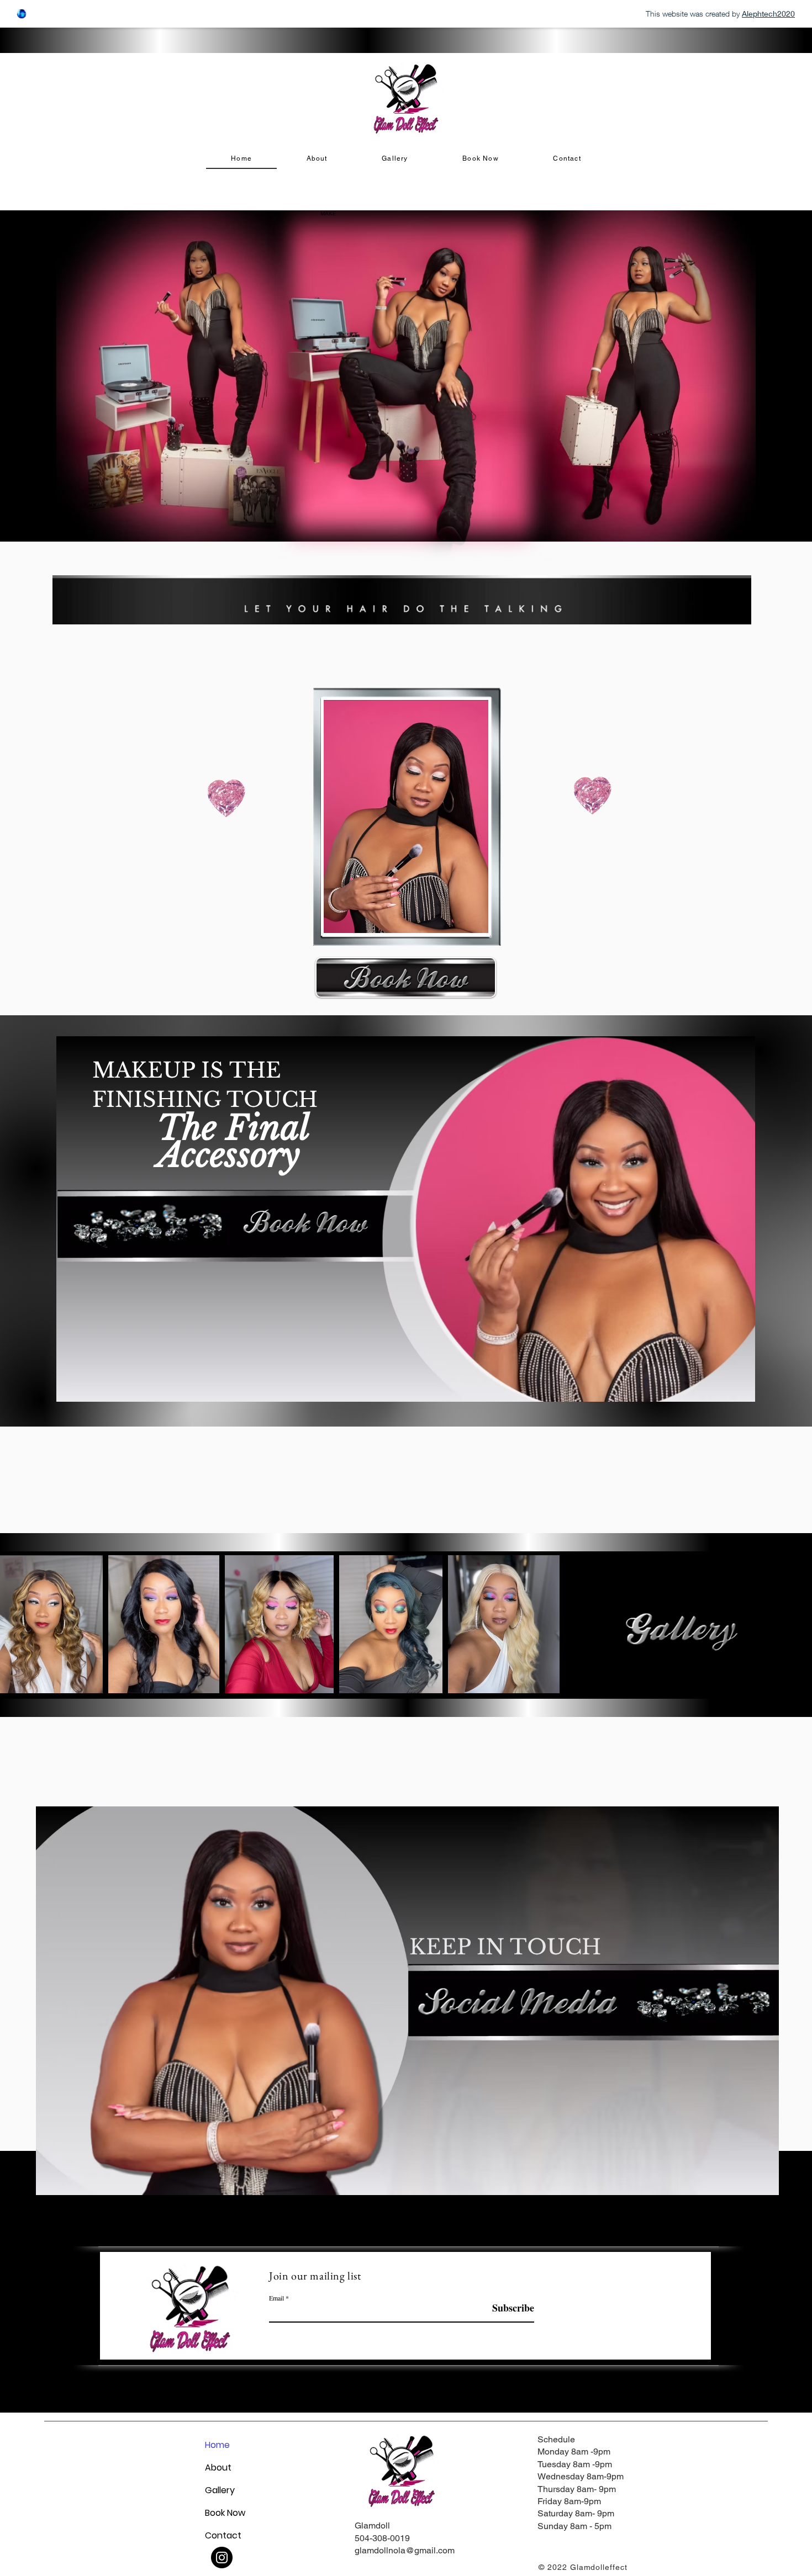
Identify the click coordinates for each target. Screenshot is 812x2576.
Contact (223, 2535)
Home (217, 2445)
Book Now (225, 2513)
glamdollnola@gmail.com (405, 2550)
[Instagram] (222, 2558)
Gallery (220, 2490)
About (218, 2468)
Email (276, 2298)
